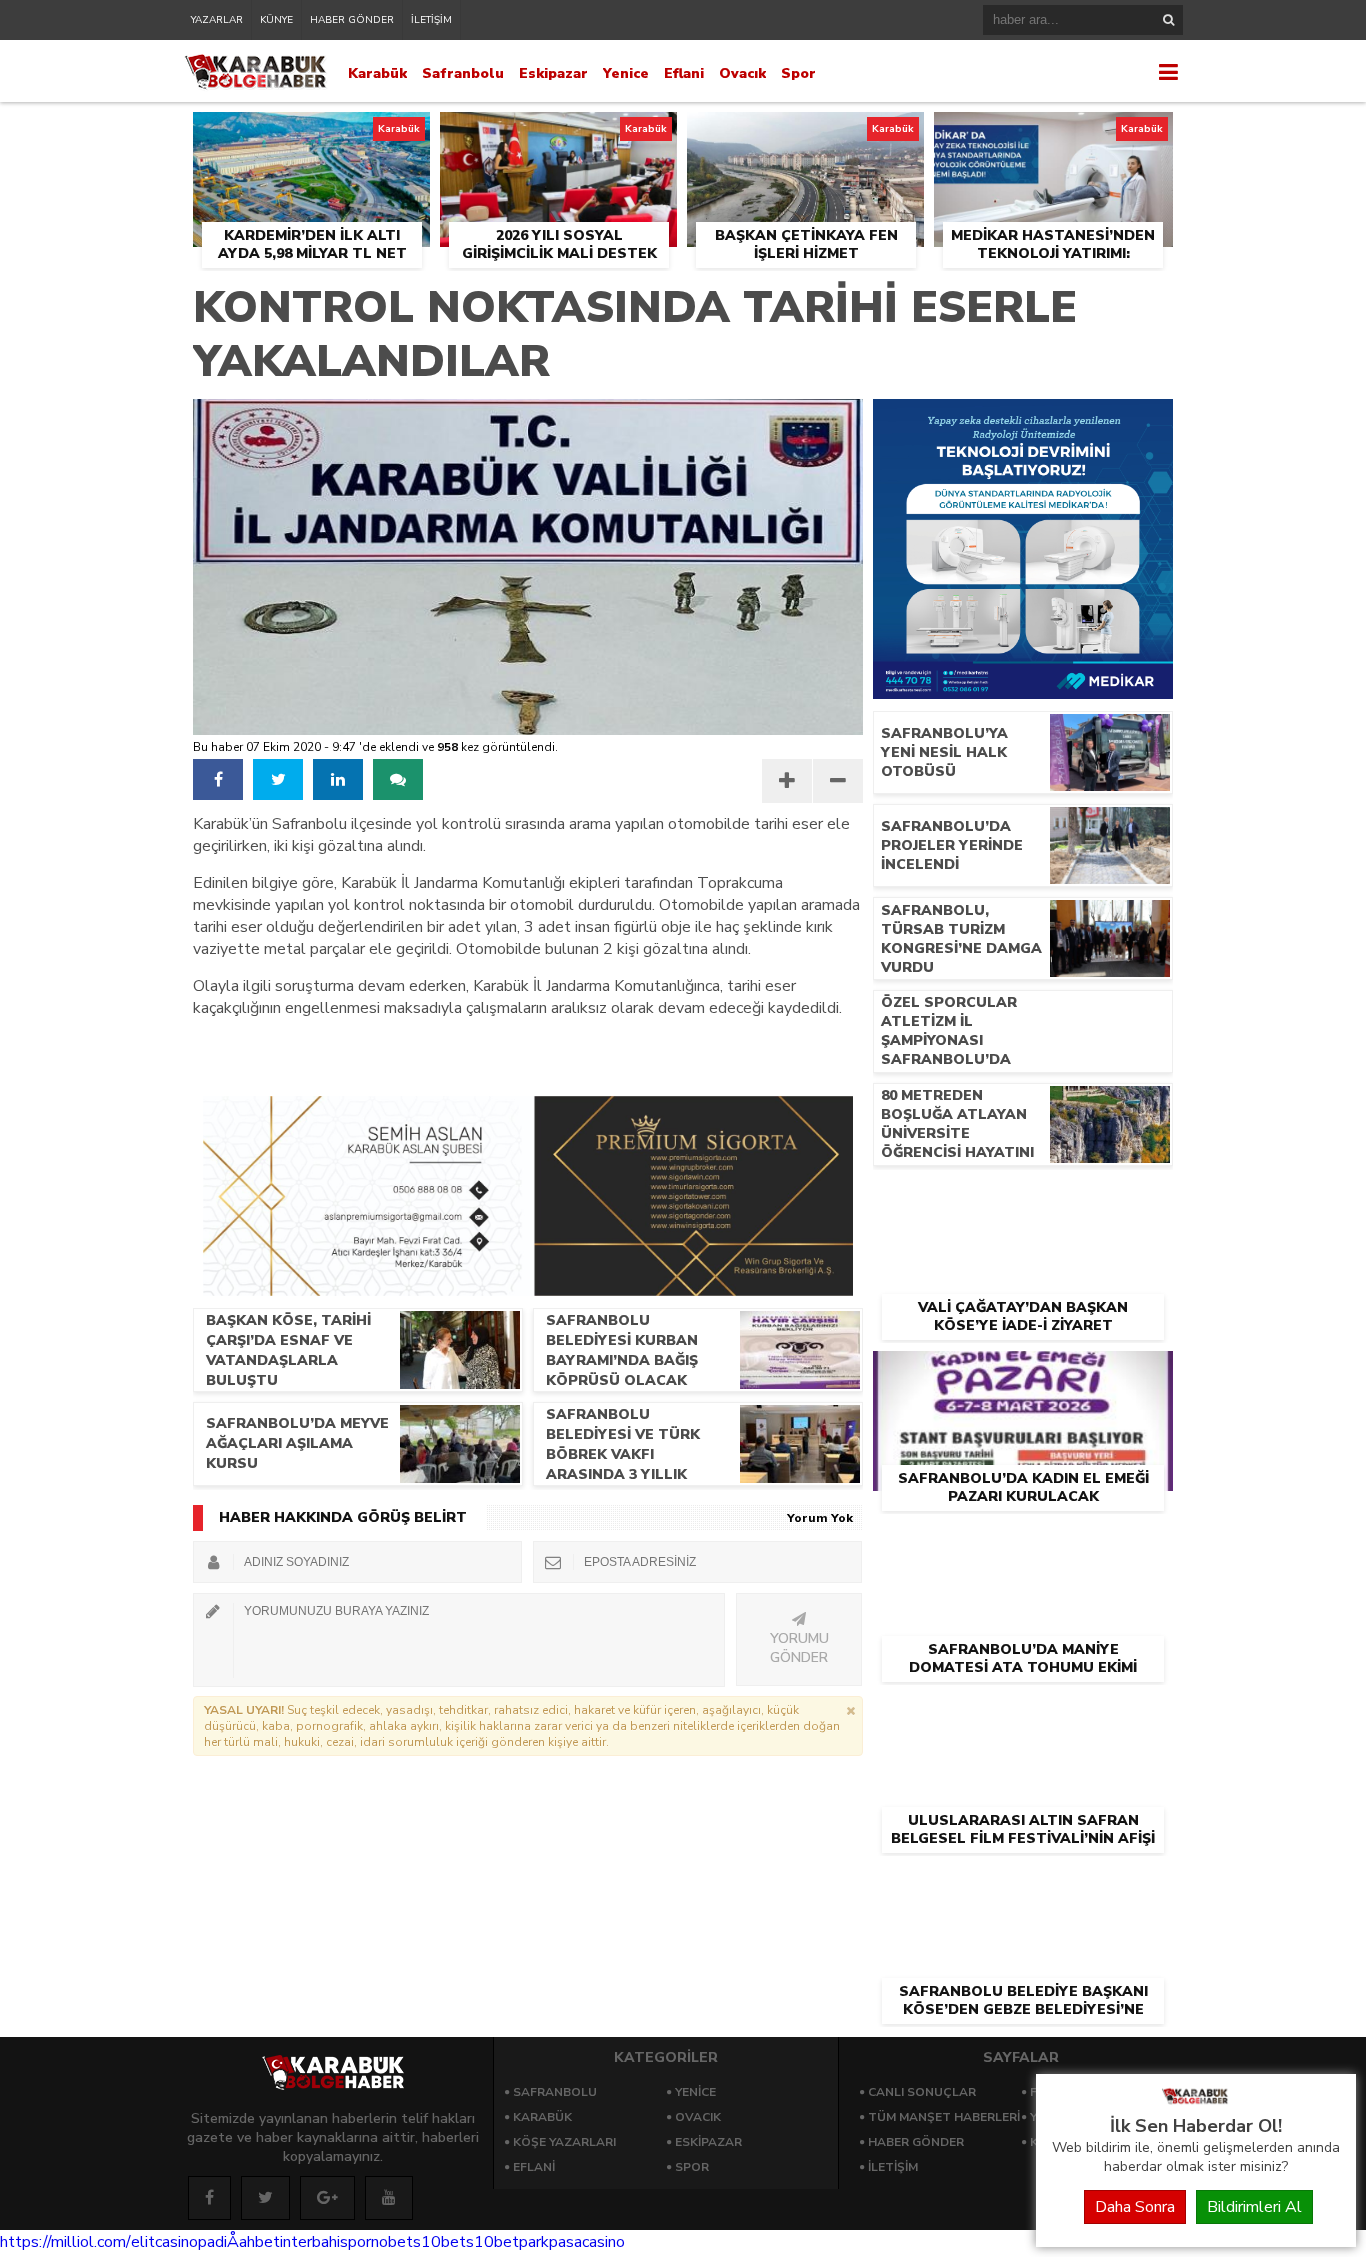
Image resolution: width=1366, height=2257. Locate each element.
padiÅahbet (239, 2242)
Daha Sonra (1135, 2207)
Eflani (684, 73)
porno (368, 2242)
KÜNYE (276, 20)
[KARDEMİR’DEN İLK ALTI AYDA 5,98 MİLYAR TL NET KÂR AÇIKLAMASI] (311, 135)
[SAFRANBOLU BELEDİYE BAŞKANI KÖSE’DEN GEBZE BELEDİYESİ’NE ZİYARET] (1023, 1887)
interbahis (314, 2242)
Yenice (626, 73)
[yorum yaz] (398, 779)
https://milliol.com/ (65, 2242)
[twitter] (278, 779)
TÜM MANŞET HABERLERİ (944, 2117)
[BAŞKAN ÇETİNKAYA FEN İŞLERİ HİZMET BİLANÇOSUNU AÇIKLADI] (805, 135)
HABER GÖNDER (352, 20)
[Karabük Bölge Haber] (1196, 2103)
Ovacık (742, 73)
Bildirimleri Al (1254, 2207)
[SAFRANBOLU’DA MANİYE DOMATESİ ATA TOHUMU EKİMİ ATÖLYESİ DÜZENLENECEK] (1023, 1545)
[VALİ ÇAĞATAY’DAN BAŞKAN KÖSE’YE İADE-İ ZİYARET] (1023, 1203)
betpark (521, 2242)
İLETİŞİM (431, 20)
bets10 (414, 2242)
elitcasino (164, 2242)
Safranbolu (463, 73)
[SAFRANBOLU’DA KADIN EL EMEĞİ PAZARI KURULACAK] (1023, 1374)
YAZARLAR (217, 20)
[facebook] (218, 779)
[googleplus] (327, 2198)
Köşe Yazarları (564, 2142)
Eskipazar (553, 73)
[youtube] (389, 2198)
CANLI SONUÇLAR (922, 2092)
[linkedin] (338, 779)
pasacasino (587, 2242)
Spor (798, 73)
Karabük (377, 73)
